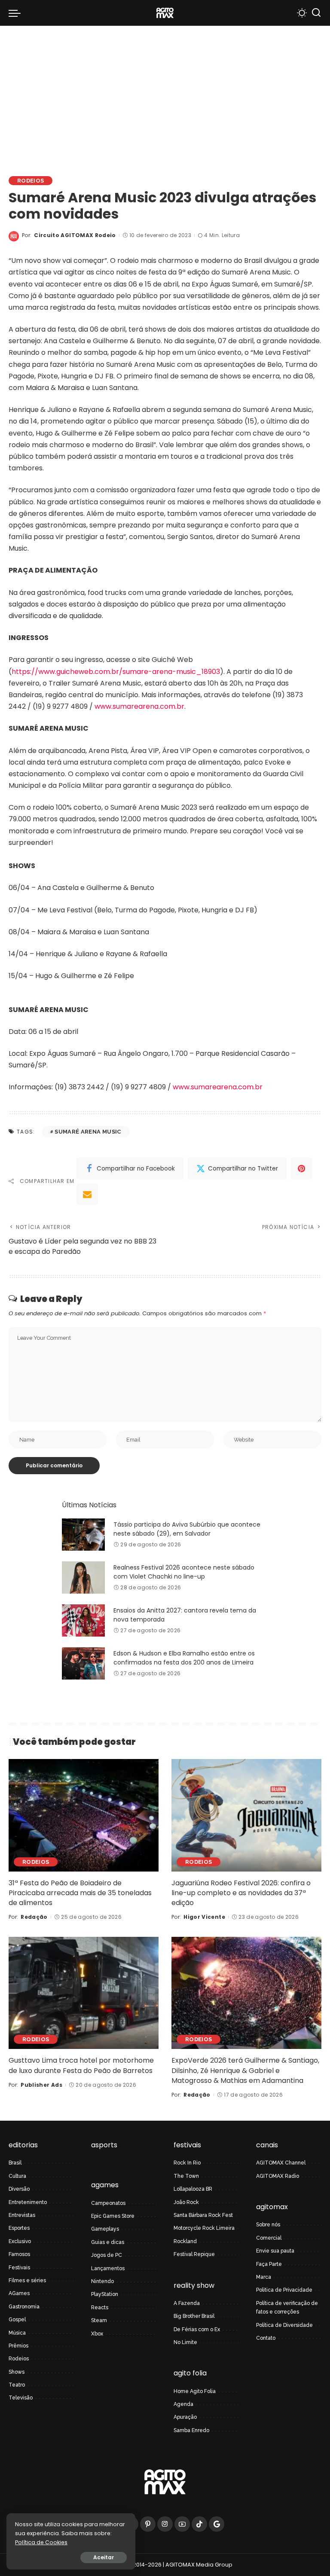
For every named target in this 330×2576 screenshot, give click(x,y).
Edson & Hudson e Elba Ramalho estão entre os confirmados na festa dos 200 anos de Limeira (184, 1658)
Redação (34, 1917)
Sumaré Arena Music (88, 1132)
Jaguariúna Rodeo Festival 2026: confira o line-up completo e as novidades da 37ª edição (241, 1893)
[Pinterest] (302, 1168)
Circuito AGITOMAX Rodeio (75, 235)
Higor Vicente (204, 1917)
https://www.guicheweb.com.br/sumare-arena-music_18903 (116, 672)
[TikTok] (199, 2524)
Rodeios (31, 181)
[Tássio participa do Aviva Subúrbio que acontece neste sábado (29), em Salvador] (83, 1535)
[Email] (87, 1194)
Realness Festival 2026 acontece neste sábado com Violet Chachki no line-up (184, 1572)
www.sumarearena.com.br (139, 706)
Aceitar (104, 2557)
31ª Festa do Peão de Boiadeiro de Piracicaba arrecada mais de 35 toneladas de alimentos (80, 1893)
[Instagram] (165, 2524)
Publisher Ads (41, 2085)
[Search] (316, 13)
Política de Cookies (41, 2542)
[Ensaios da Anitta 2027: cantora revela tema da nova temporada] (83, 1620)
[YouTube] (182, 2524)
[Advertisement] (165, 90)
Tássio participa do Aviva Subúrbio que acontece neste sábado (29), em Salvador (187, 1529)
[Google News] (217, 2524)
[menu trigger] (17, 13)
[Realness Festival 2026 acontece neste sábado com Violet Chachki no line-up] (83, 1578)
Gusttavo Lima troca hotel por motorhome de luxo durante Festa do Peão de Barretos (81, 2065)
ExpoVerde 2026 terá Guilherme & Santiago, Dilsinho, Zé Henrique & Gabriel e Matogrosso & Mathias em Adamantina (245, 2070)
